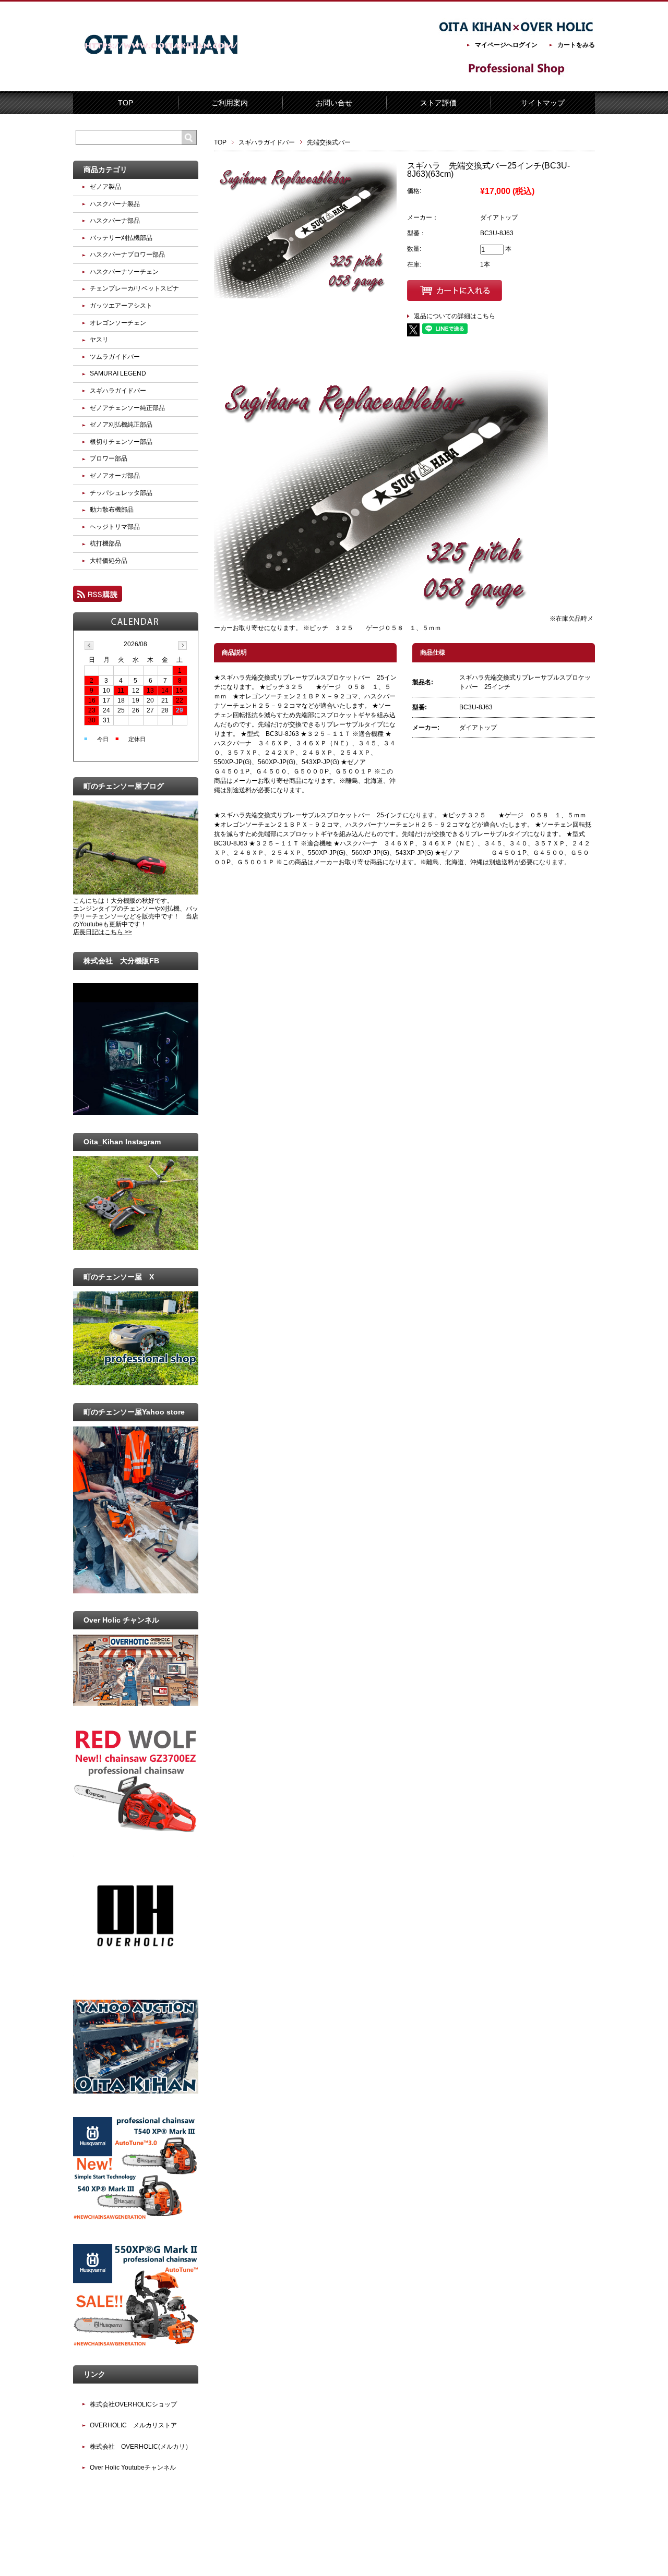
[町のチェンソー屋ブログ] (136, 892)
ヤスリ (99, 340)
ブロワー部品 (109, 458)
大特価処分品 (109, 561)
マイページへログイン (506, 45)
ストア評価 (438, 103)
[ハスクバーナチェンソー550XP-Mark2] (136, 2345)
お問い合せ (334, 103)
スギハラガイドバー (267, 142)
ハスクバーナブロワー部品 (127, 255)
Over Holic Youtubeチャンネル (133, 2468)
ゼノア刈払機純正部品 (121, 425)
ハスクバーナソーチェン (124, 272)
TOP (126, 103)
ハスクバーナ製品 (115, 204)
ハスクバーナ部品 (115, 221)
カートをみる (576, 45)
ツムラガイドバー (115, 357)
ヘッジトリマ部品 (115, 527)
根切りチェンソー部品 (121, 442)
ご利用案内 (230, 103)
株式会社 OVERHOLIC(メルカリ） (141, 2447)
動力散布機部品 (112, 510)
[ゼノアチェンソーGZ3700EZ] (136, 1830)
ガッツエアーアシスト (121, 306)
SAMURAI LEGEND (118, 373)
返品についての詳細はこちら (455, 316)
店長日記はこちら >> (103, 932)
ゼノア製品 (105, 187)
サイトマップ (543, 103)
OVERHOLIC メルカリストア (133, 2425)
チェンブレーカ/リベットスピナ (134, 288)
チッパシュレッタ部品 (121, 493)
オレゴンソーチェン (118, 323)
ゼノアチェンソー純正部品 (127, 408)
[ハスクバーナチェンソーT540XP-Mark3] (136, 2218)
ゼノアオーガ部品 (115, 476)
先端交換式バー (329, 142)
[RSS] (98, 597)
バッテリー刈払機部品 (121, 238)
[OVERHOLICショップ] (136, 1974)
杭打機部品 (105, 543)
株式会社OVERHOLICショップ (133, 2404)
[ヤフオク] (136, 2091)
